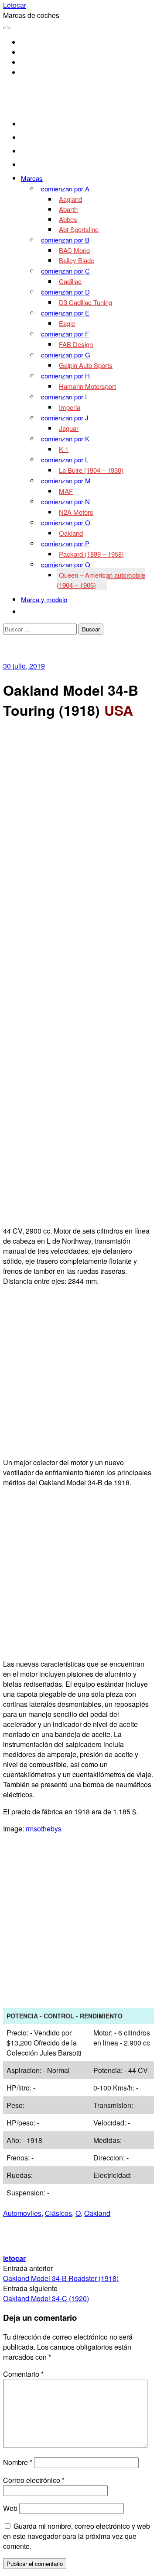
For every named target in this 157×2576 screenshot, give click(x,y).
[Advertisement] (78, 808)
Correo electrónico (34, 2480)
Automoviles (22, 2213)
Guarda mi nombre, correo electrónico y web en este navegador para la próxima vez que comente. (77, 2536)
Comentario (23, 2374)
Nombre (18, 2462)
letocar (14, 2258)
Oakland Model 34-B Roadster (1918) (61, 2278)
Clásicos (58, 2213)
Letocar (15, 5)
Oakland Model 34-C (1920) (46, 2298)
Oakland (97, 2213)
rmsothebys (44, 1829)
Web (10, 2508)
